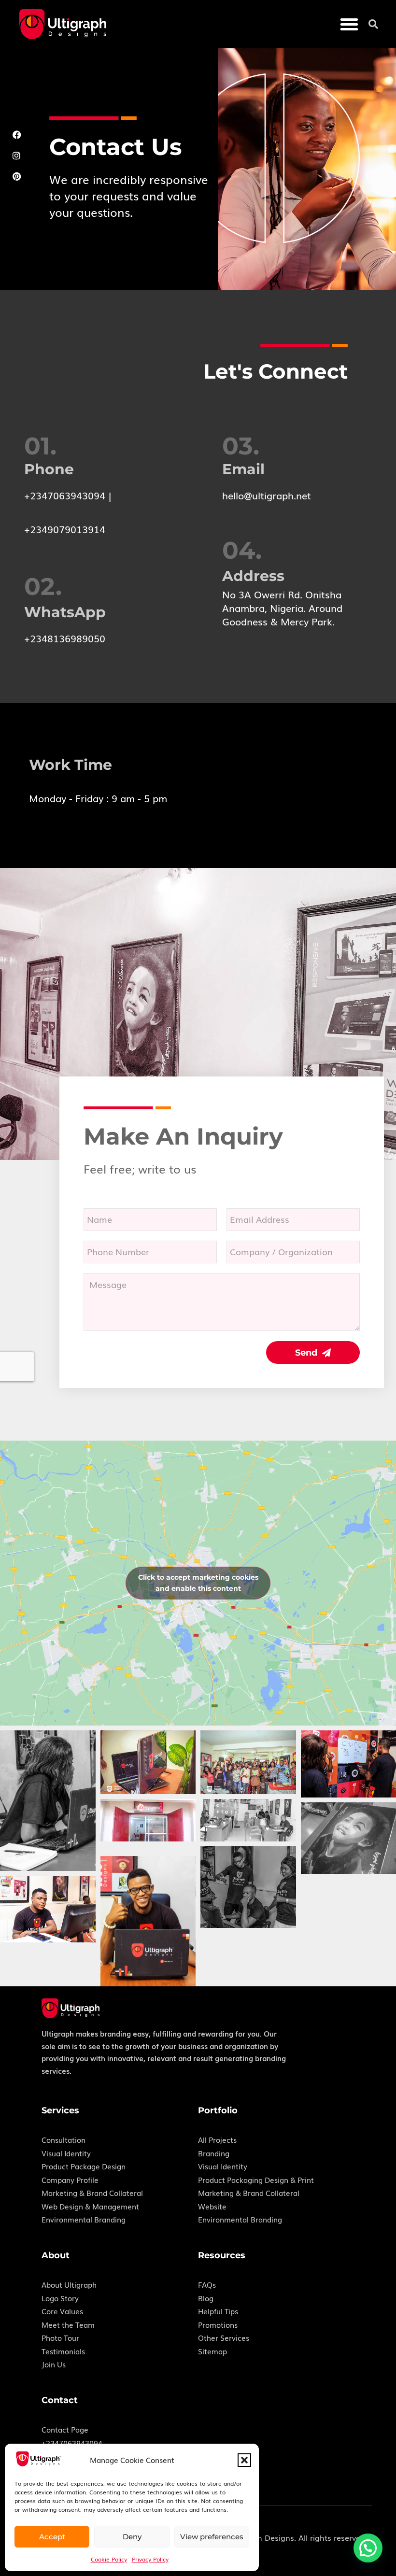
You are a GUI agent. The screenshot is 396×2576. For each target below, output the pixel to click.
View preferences (212, 2537)
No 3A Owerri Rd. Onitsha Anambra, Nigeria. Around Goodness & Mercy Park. (282, 608)
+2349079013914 (65, 529)
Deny (132, 2537)
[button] (244, 2460)
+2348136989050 (65, 638)
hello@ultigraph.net (267, 495)
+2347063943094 (65, 495)
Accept (52, 2537)
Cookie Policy (109, 2559)
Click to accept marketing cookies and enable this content (198, 1583)
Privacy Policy (150, 2559)
